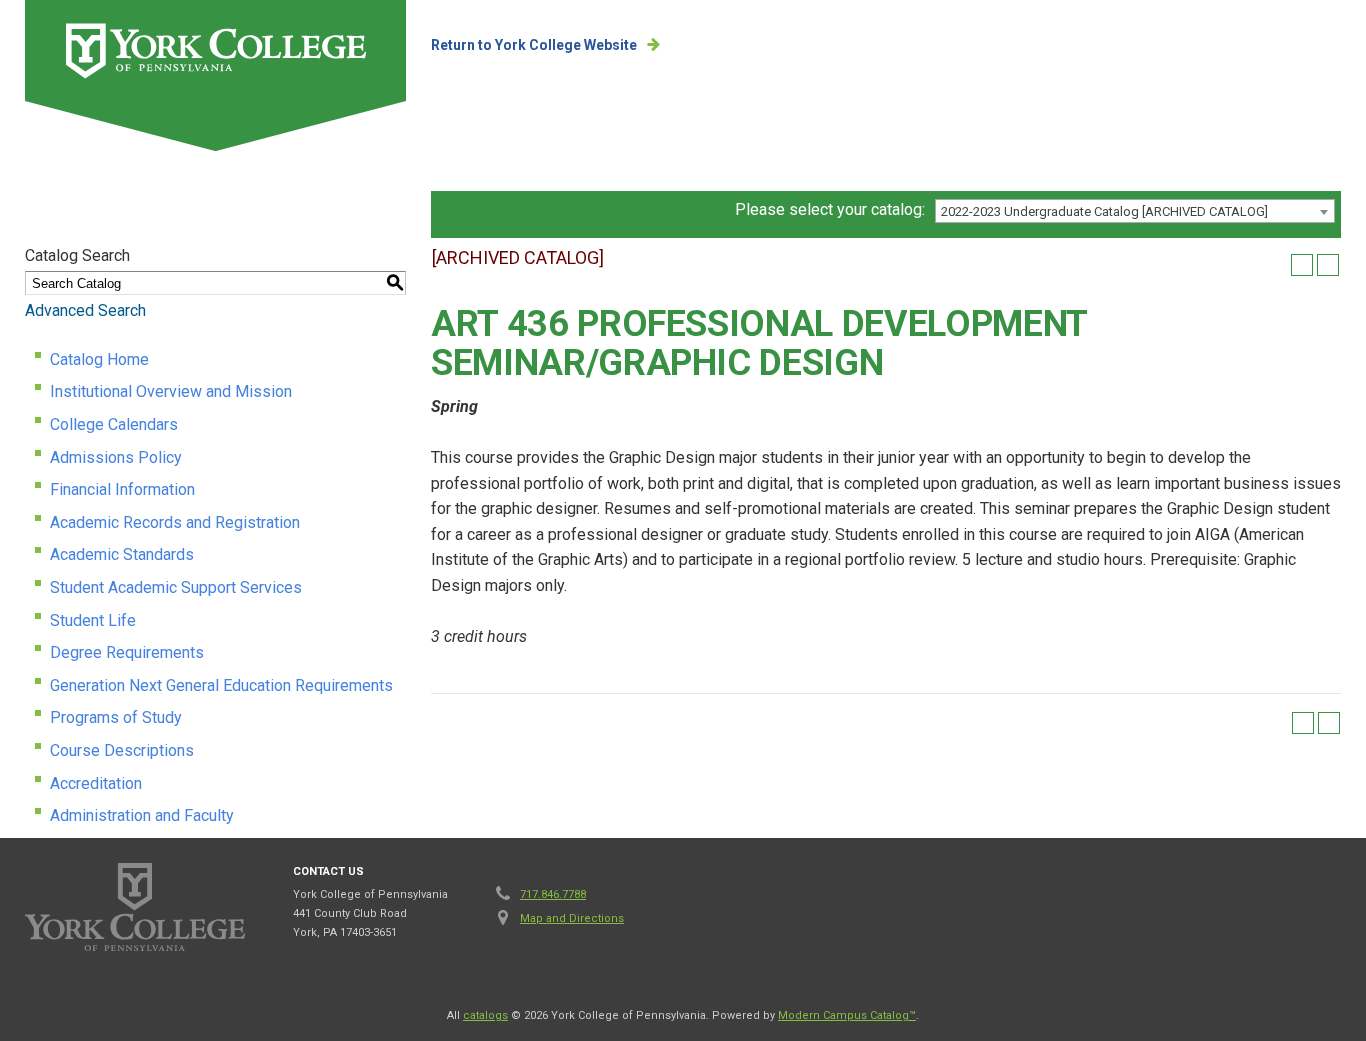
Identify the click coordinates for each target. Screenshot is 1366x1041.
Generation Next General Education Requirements (221, 685)
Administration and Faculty (142, 815)
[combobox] (1135, 211)
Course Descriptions (122, 750)
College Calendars (114, 424)
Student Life (93, 620)
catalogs (485, 1015)
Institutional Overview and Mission (171, 391)
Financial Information (122, 489)
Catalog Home (99, 359)
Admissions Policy (116, 457)
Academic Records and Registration (175, 522)
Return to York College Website (534, 45)
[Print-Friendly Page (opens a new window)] (1302, 265)
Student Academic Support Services (176, 587)
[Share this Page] (1276, 265)
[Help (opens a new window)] (1328, 265)
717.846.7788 (553, 894)
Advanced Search (85, 310)
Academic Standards (122, 554)
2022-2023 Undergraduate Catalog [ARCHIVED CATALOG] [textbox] (1104, 211)
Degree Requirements (127, 652)
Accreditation (96, 783)
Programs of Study (116, 717)
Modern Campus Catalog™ (847, 1015)
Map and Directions (572, 918)
